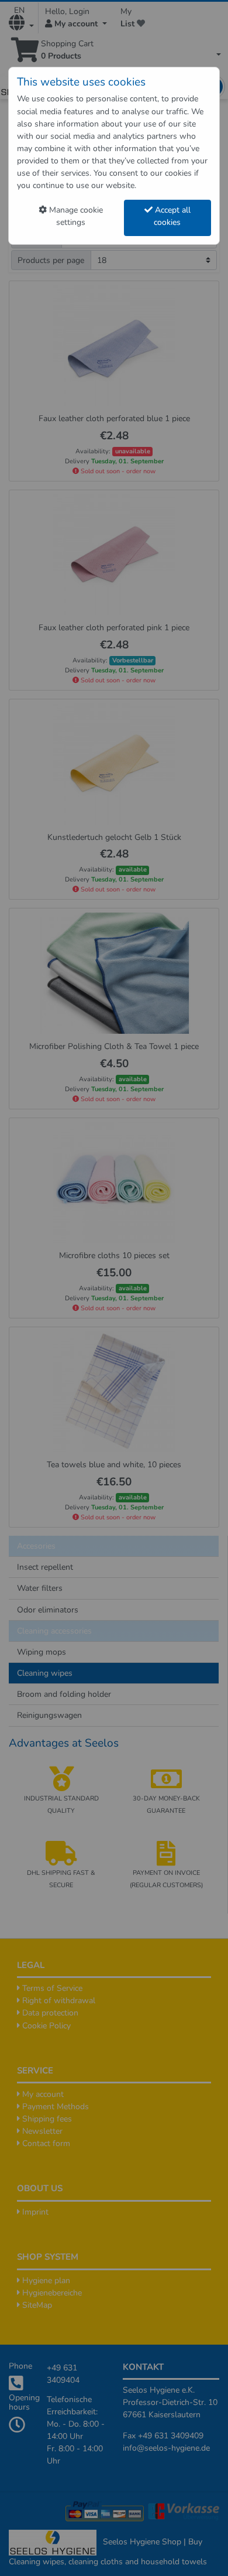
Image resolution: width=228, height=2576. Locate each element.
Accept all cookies (172, 216)
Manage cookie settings (75, 216)
